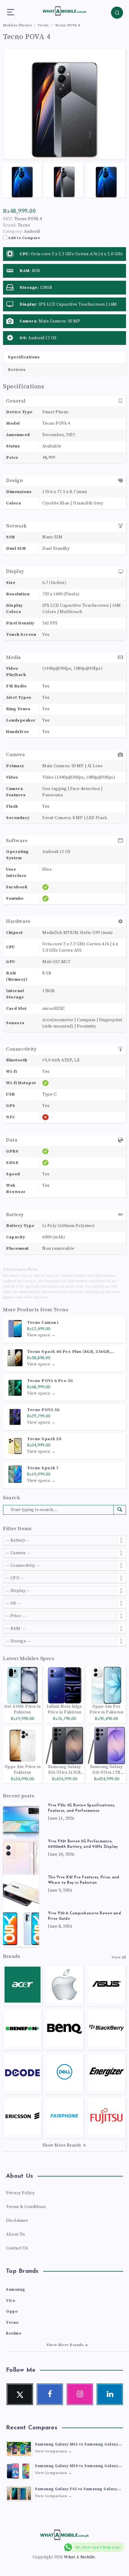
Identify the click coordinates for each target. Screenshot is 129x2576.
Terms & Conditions (26, 2207)
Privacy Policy (20, 2193)
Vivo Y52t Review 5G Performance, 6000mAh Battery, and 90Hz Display (83, 1844)
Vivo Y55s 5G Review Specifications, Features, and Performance (82, 1808)
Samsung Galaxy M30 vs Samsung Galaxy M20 (76, 2467)
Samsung (16, 2290)
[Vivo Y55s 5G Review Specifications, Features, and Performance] (21, 1821)
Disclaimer (17, 2221)
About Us (15, 2234)
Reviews (17, 370)
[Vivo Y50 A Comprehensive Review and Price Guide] (21, 1929)
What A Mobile (79, 2557)
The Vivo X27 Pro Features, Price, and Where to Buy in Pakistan (84, 1880)
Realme (14, 2333)
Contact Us (17, 2248)
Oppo (12, 2311)
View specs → (41, 1335)
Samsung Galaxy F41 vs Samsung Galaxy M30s (76, 2490)
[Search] (117, 13)
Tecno (61, 1310)
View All (119, 1957)
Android (32, 232)
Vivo (11, 2301)
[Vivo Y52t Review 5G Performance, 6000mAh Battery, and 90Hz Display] (21, 1857)
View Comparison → (53, 2451)
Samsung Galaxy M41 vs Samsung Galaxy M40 (76, 2445)
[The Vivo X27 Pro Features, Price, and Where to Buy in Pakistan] (21, 1893)
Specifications (24, 357)
